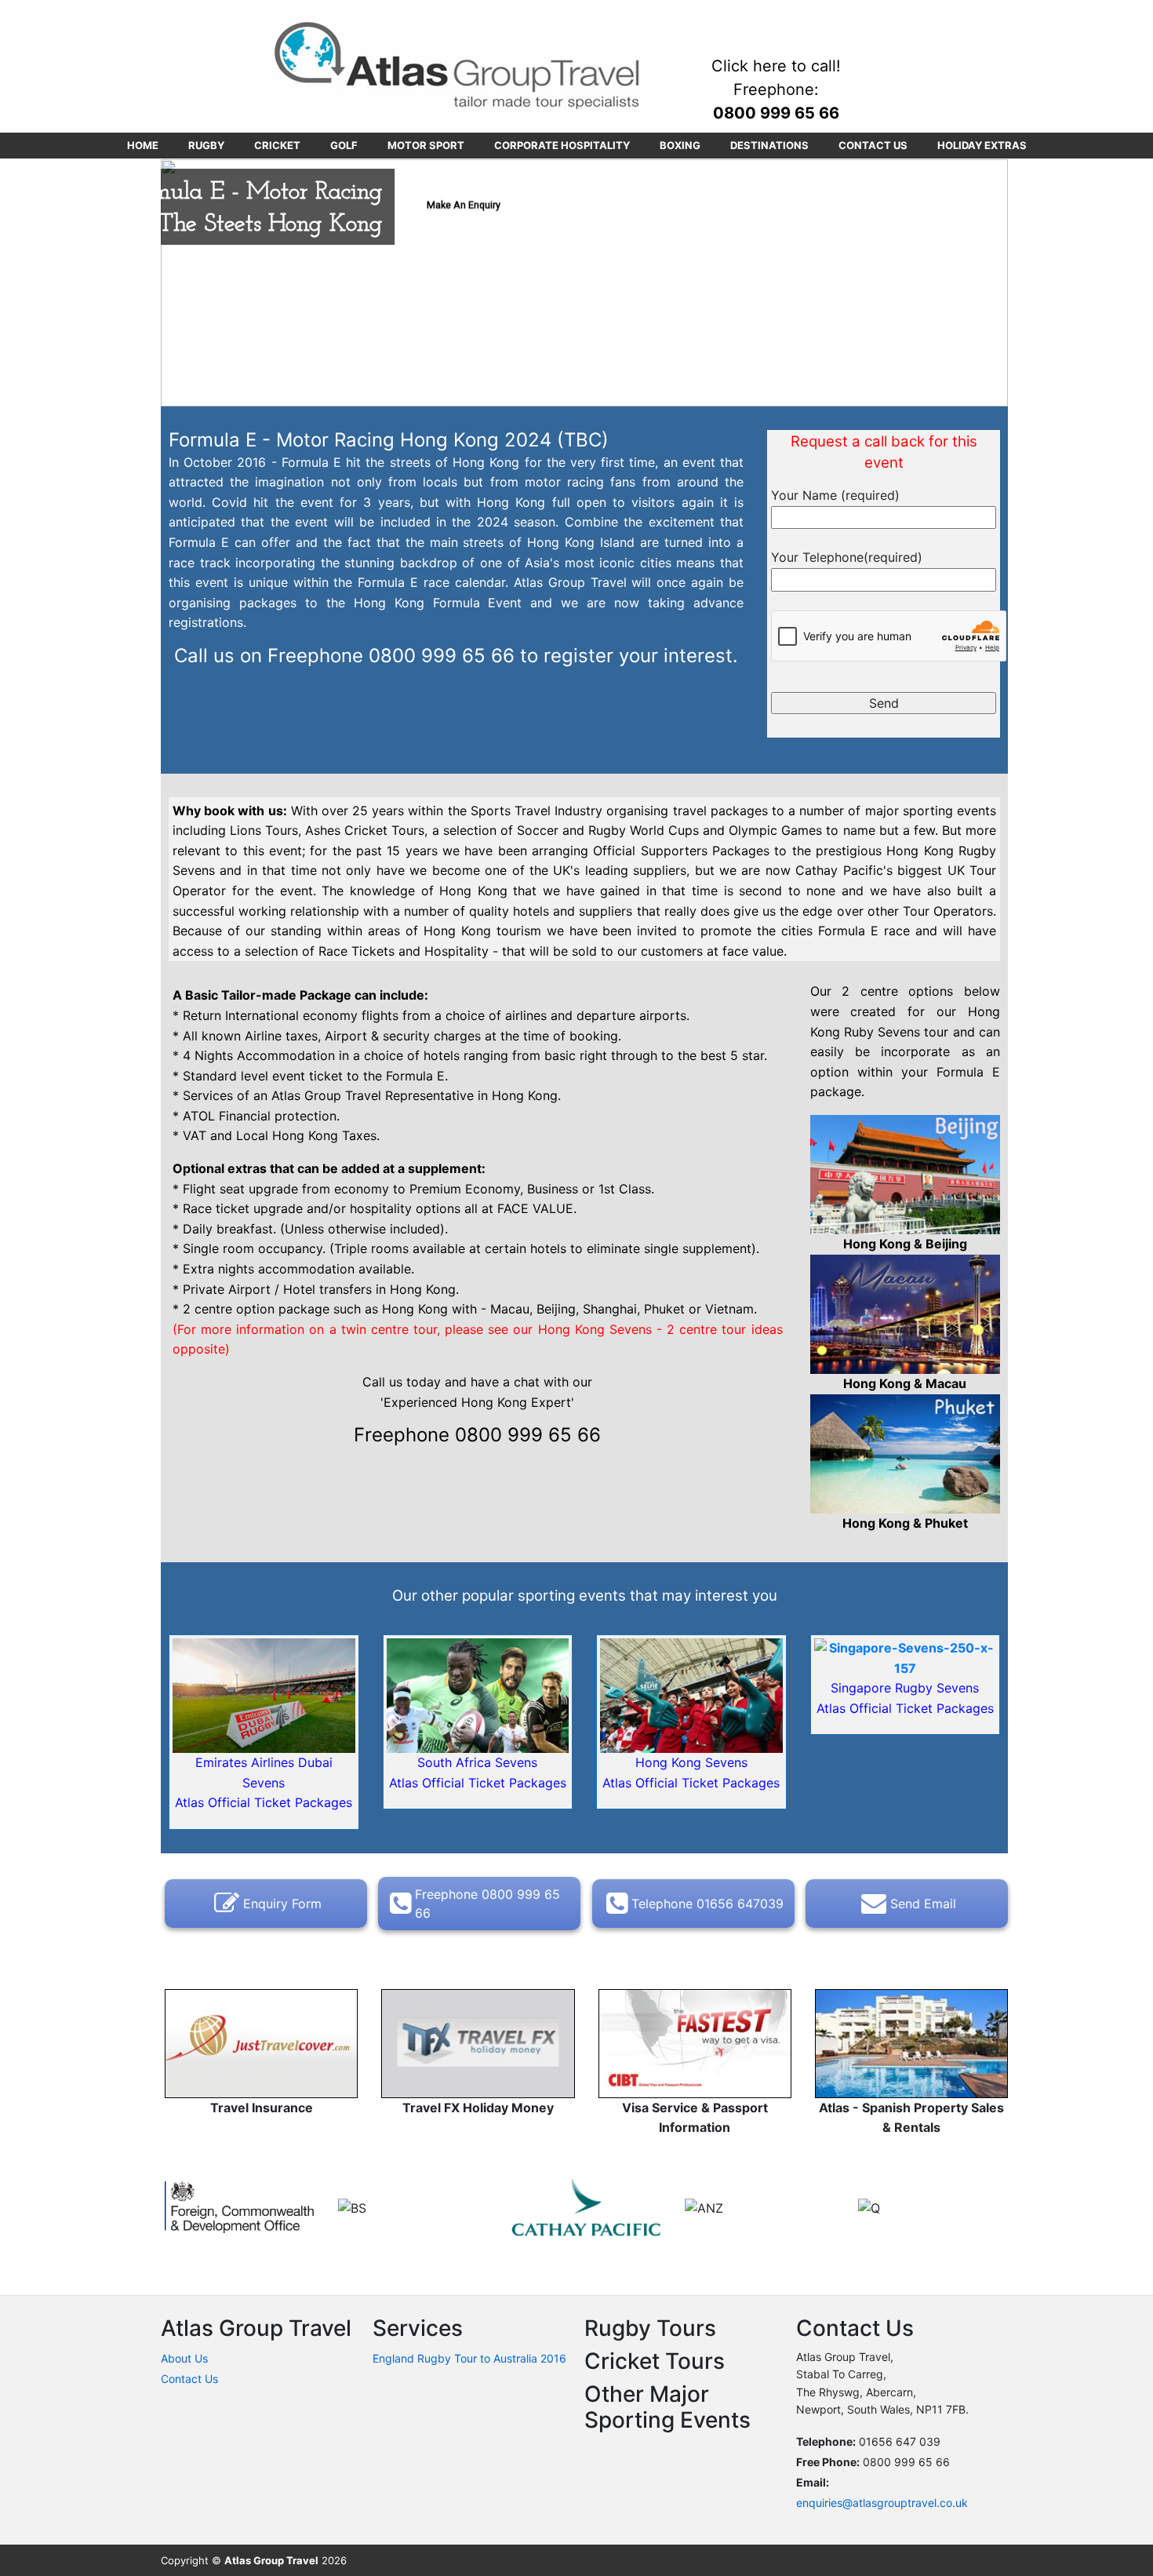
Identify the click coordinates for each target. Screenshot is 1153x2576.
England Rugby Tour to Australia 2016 (469, 2358)
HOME (143, 145)
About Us (184, 2358)
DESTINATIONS (769, 145)
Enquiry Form (282, 1904)
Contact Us (189, 2379)
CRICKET (277, 145)
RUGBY (206, 145)
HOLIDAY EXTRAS (982, 145)
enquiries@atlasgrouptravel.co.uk (882, 2503)
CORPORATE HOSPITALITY (562, 145)
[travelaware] (240, 2207)
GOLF (344, 145)
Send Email (923, 1904)
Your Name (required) (835, 495)
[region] (584, 283)
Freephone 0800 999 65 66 (487, 1904)
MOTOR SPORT (426, 145)
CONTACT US (873, 145)
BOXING (680, 145)
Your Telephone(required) (847, 557)
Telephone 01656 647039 (707, 1904)
